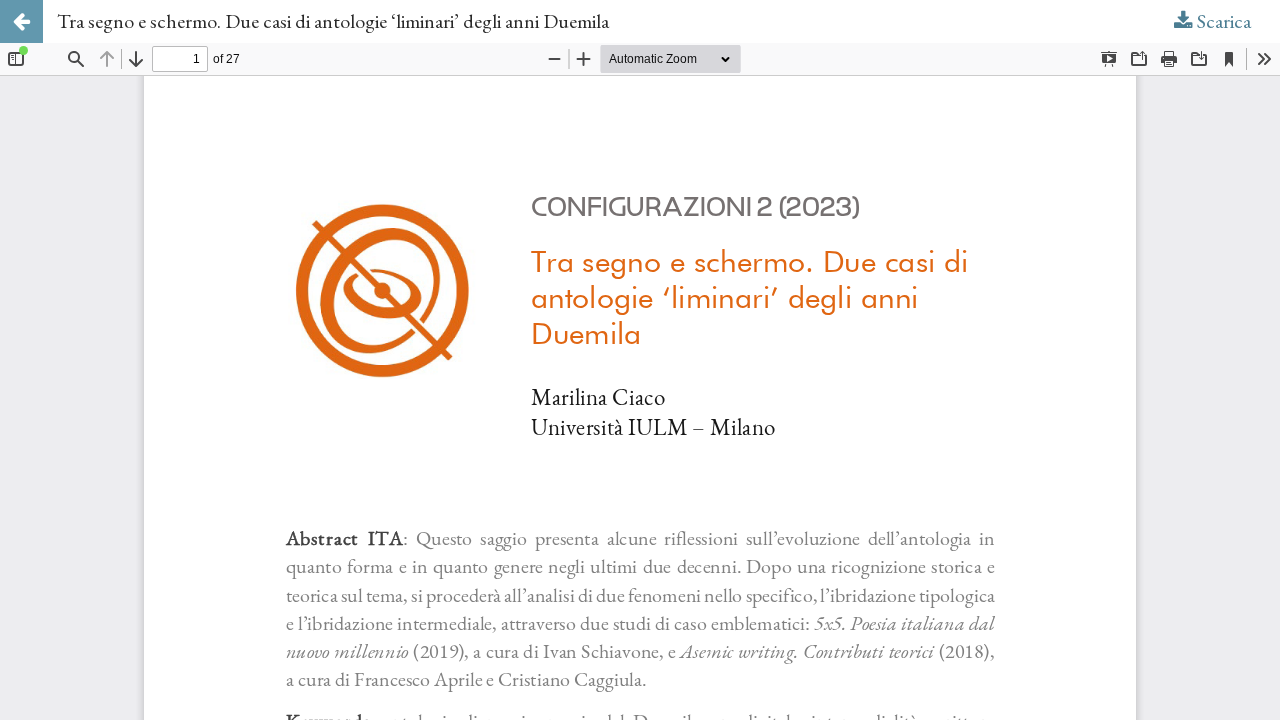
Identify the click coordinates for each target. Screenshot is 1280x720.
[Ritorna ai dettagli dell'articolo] (21, 21)
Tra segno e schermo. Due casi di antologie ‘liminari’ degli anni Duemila (333, 21)
